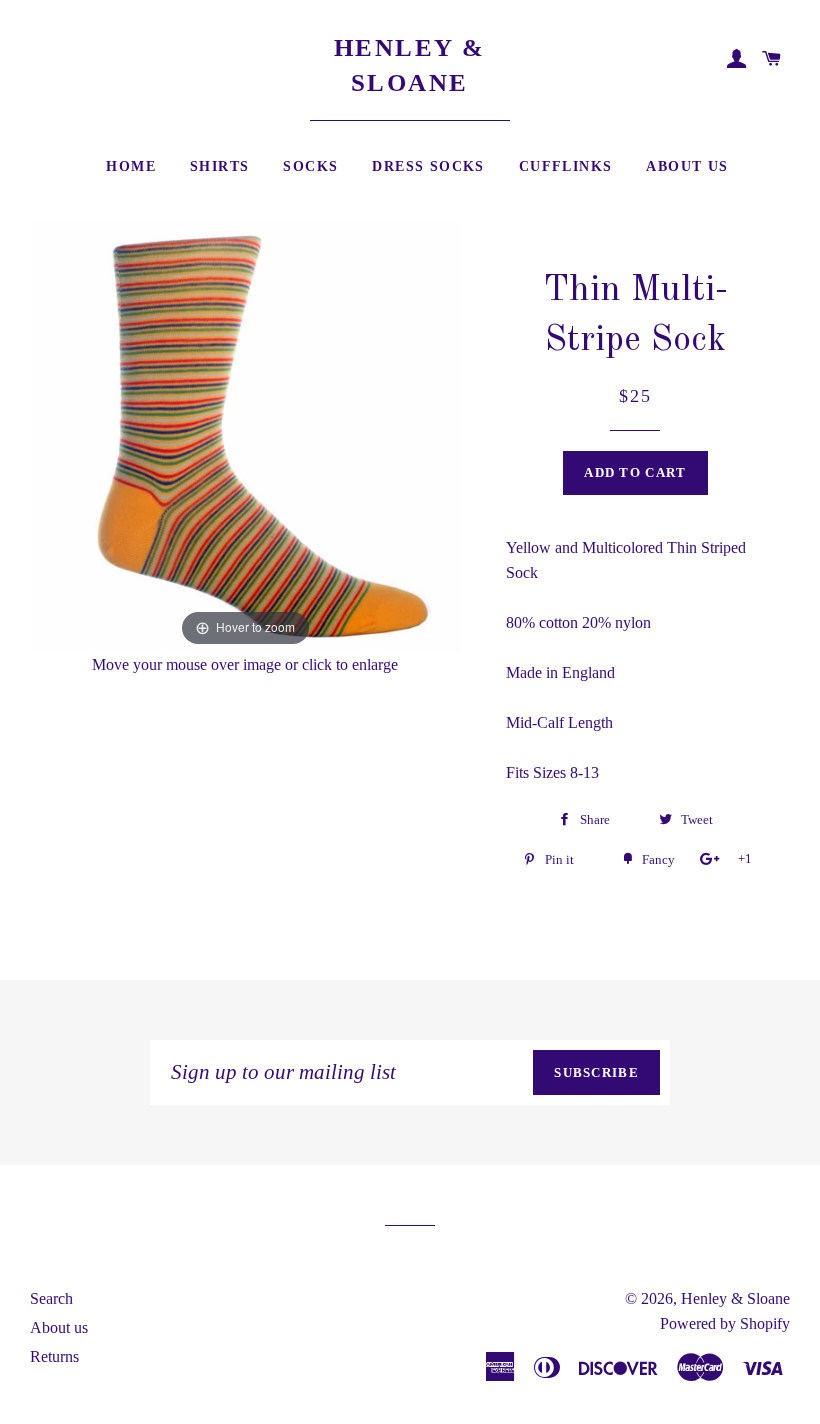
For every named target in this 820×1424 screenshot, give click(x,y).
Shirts (219, 166)
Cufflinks (566, 166)
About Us (687, 166)
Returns (54, 1356)
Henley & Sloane (410, 65)
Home (131, 166)
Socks (310, 166)
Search (51, 1298)
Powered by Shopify (725, 1323)
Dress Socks (428, 166)
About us (59, 1327)
